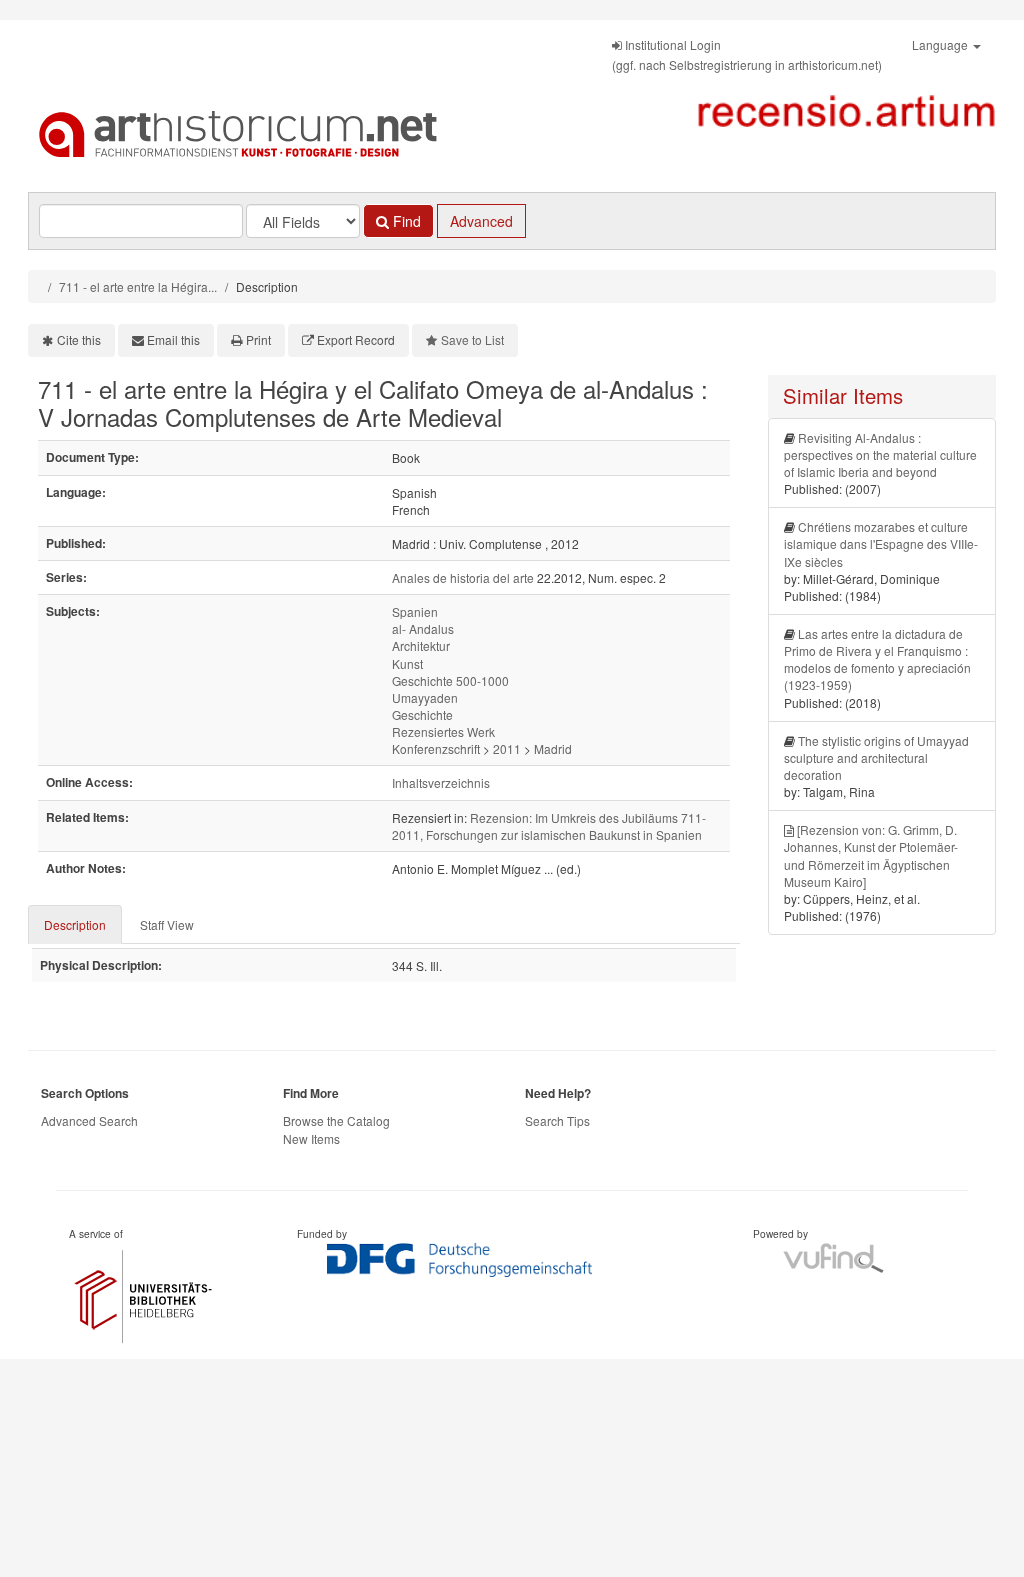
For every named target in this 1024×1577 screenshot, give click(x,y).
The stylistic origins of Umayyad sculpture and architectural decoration (876, 757)
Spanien (415, 611)
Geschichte (422, 714)
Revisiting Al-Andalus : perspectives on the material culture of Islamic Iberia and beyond (880, 454)
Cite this (79, 339)
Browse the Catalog (336, 1120)
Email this (173, 339)
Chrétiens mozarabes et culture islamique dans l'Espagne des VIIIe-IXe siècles (881, 543)
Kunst (407, 663)
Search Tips (557, 1120)
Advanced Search (89, 1120)
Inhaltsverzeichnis (441, 782)
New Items (311, 1138)
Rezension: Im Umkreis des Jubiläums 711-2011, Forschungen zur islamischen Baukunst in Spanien (549, 826)
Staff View (167, 924)
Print (258, 339)
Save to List (472, 339)
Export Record (356, 339)
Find (405, 221)
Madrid (553, 748)
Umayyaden (425, 697)
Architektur (421, 645)
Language (941, 44)
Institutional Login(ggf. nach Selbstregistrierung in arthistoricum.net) (747, 54)
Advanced (481, 221)
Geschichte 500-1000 (450, 680)
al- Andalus (423, 628)
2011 (507, 748)
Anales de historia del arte (463, 577)
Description (75, 924)
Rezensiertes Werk (443, 731)
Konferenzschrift (436, 748)
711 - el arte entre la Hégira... (138, 286)
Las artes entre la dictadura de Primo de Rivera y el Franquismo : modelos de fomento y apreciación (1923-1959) (877, 659)
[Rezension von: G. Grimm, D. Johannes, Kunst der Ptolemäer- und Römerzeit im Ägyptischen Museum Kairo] (871, 855)
